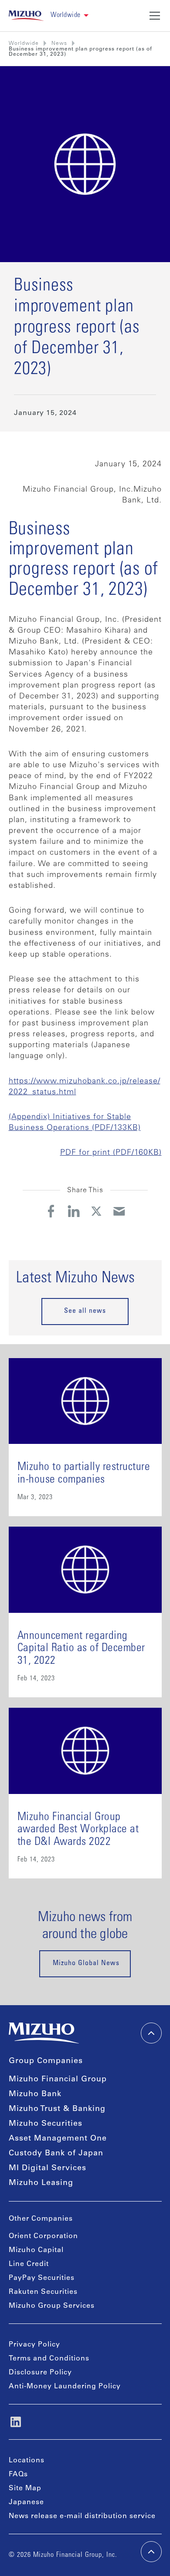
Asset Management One (58, 2139)
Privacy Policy (34, 2345)
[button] (70, 15)
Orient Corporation (43, 2236)
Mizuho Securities (46, 2124)
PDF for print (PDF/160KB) (111, 1153)
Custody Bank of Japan (56, 2154)
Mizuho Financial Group (58, 2080)
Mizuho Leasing (41, 2183)
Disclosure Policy (40, 2373)
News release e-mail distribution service (82, 2516)
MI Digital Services (48, 2168)
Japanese (26, 2502)
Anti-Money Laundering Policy (65, 2387)
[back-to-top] (151, 2552)
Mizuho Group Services (52, 2306)
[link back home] (44, 2033)
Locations (27, 2461)
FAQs (18, 2475)
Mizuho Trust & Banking (57, 2109)
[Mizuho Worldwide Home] (26, 16)
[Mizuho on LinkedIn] (16, 2422)
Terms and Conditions (49, 2359)
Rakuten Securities (43, 2292)
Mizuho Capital (36, 2250)
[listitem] (59, 44)
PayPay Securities (42, 2278)
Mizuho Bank (35, 2094)
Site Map (25, 2488)
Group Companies (46, 2061)
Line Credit (29, 2264)
